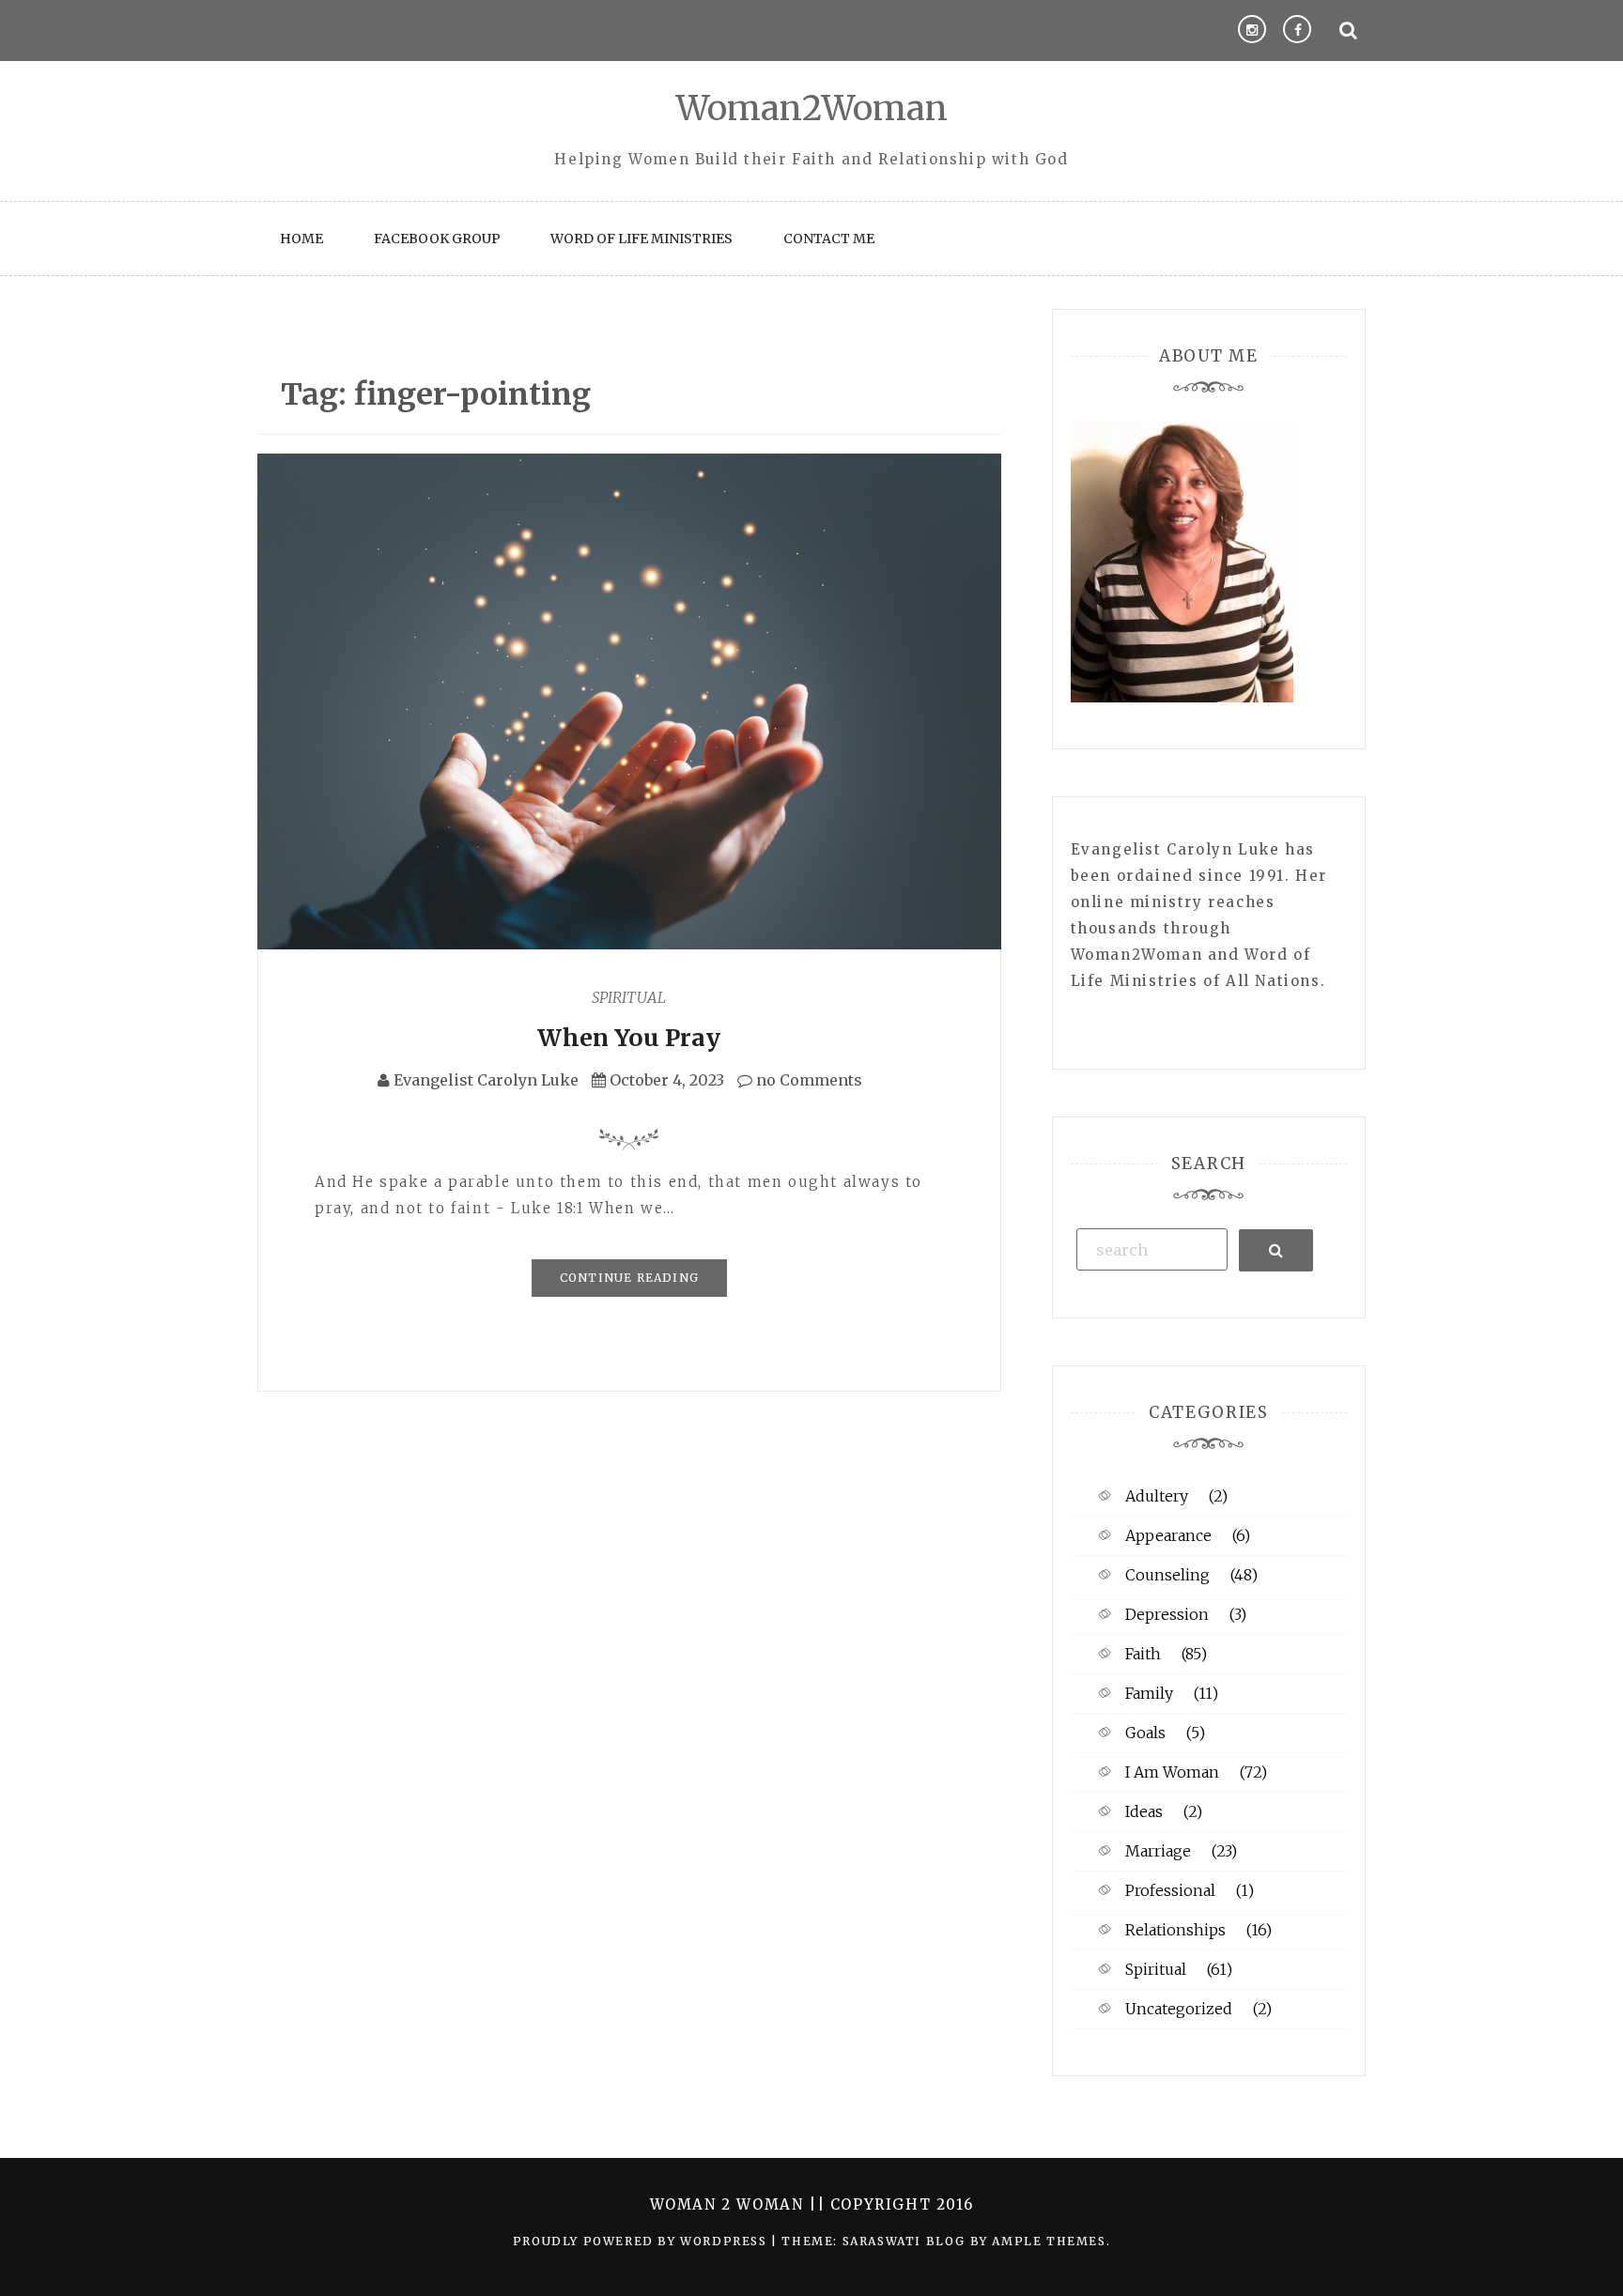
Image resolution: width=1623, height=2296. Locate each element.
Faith (1143, 1654)
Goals (1145, 1733)
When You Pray (629, 1038)
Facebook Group (437, 239)
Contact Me (829, 239)
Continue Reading (629, 1278)
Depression (1167, 1614)
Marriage (1158, 1851)
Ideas (1144, 1811)
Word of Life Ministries (641, 239)
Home (301, 239)
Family (1149, 1693)
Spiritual (629, 997)
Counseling (1167, 1575)
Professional (1170, 1890)
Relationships (1175, 1930)
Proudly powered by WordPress (642, 2241)
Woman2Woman (812, 108)
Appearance (1168, 1535)
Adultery (1157, 1496)
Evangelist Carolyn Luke (486, 1080)
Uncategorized (1179, 2009)
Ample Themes (1049, 2241)
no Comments (807, 1080)
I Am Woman (1172, 1772)
